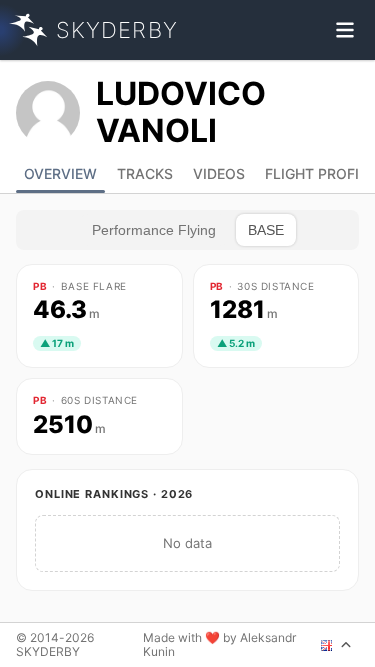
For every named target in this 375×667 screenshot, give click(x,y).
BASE (266, 230)
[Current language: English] (336, 645)
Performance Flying (154, 230)
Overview (60, 173)
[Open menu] (345, 30)
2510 (69, 425)
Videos (219, 173)
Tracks (145, 173)
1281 (244, 310)
